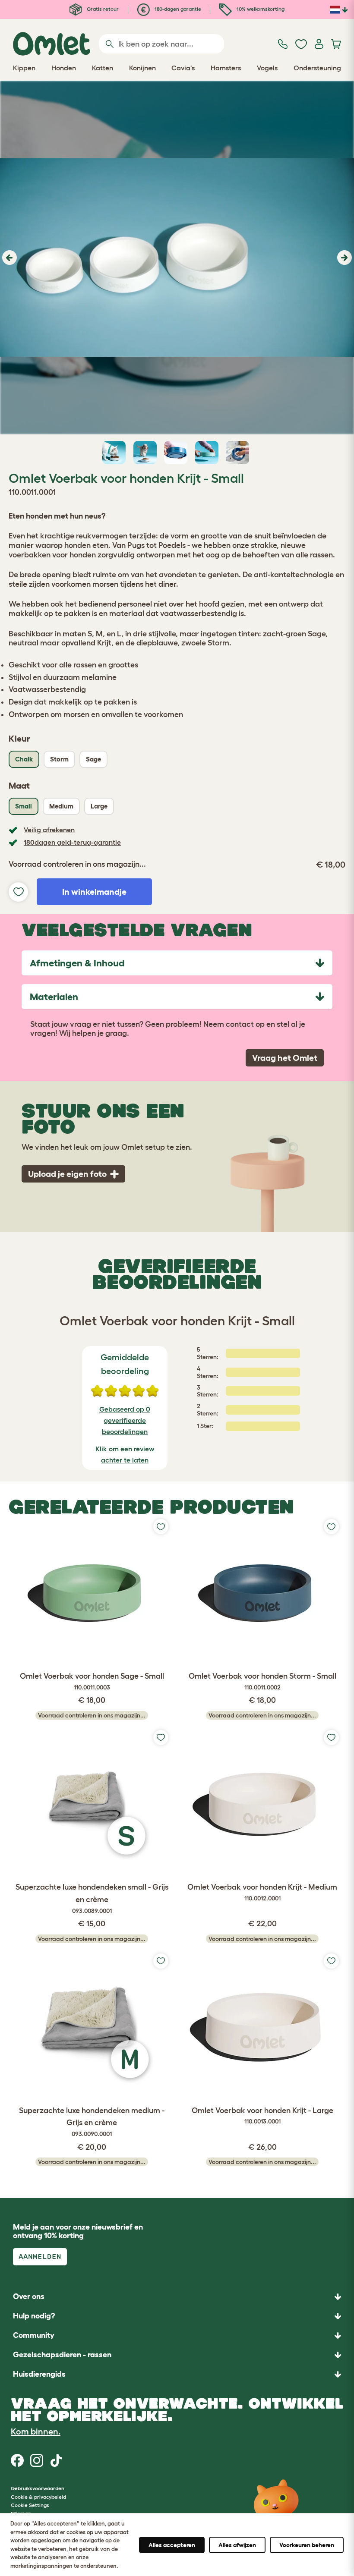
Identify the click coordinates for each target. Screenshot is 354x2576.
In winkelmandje (94, 892)
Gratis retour (102, 9)
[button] (8, 258)
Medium (61, 806)
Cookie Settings (30, 2505)
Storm (59, 759)
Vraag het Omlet (285, 1058)
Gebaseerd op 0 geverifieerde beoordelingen (125, 1420)
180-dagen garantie (177, 9)
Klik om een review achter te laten (125, 1454)
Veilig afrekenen (49, 830)
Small (24, 806)
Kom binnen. (36, 2431)
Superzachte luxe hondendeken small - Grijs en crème (92, 1898)
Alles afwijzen (237, 2545)
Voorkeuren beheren (307, 2545)
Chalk (24, 759)
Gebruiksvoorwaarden (38, 2488)
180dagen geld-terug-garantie (72, 842)
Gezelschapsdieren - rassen (62, 2355)
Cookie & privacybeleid (38, 2497)
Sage (93, 759)
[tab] (177, 963)
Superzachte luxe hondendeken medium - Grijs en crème (92, 2122)
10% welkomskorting (260, 9)
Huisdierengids (39, 2374)
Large (99, 806)
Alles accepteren (172, 2545)
